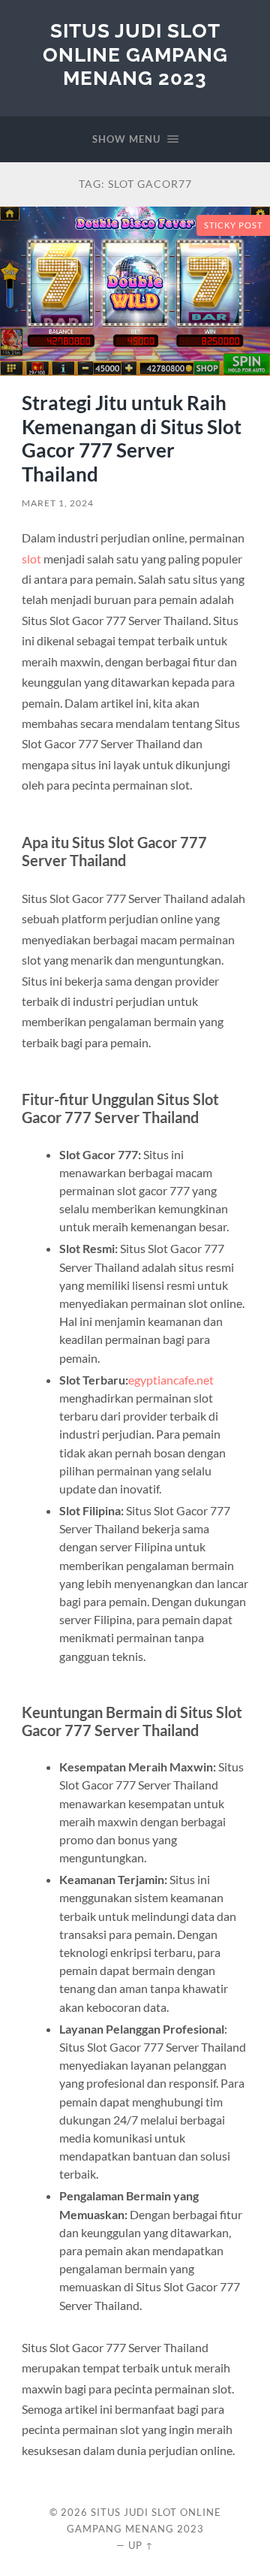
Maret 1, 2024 (58, 503)
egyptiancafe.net (171, 1380)
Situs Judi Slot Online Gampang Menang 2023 (135, 54)
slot (31, 559)
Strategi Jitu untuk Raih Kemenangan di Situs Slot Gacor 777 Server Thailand (132, 438)
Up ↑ (141, 2545)
